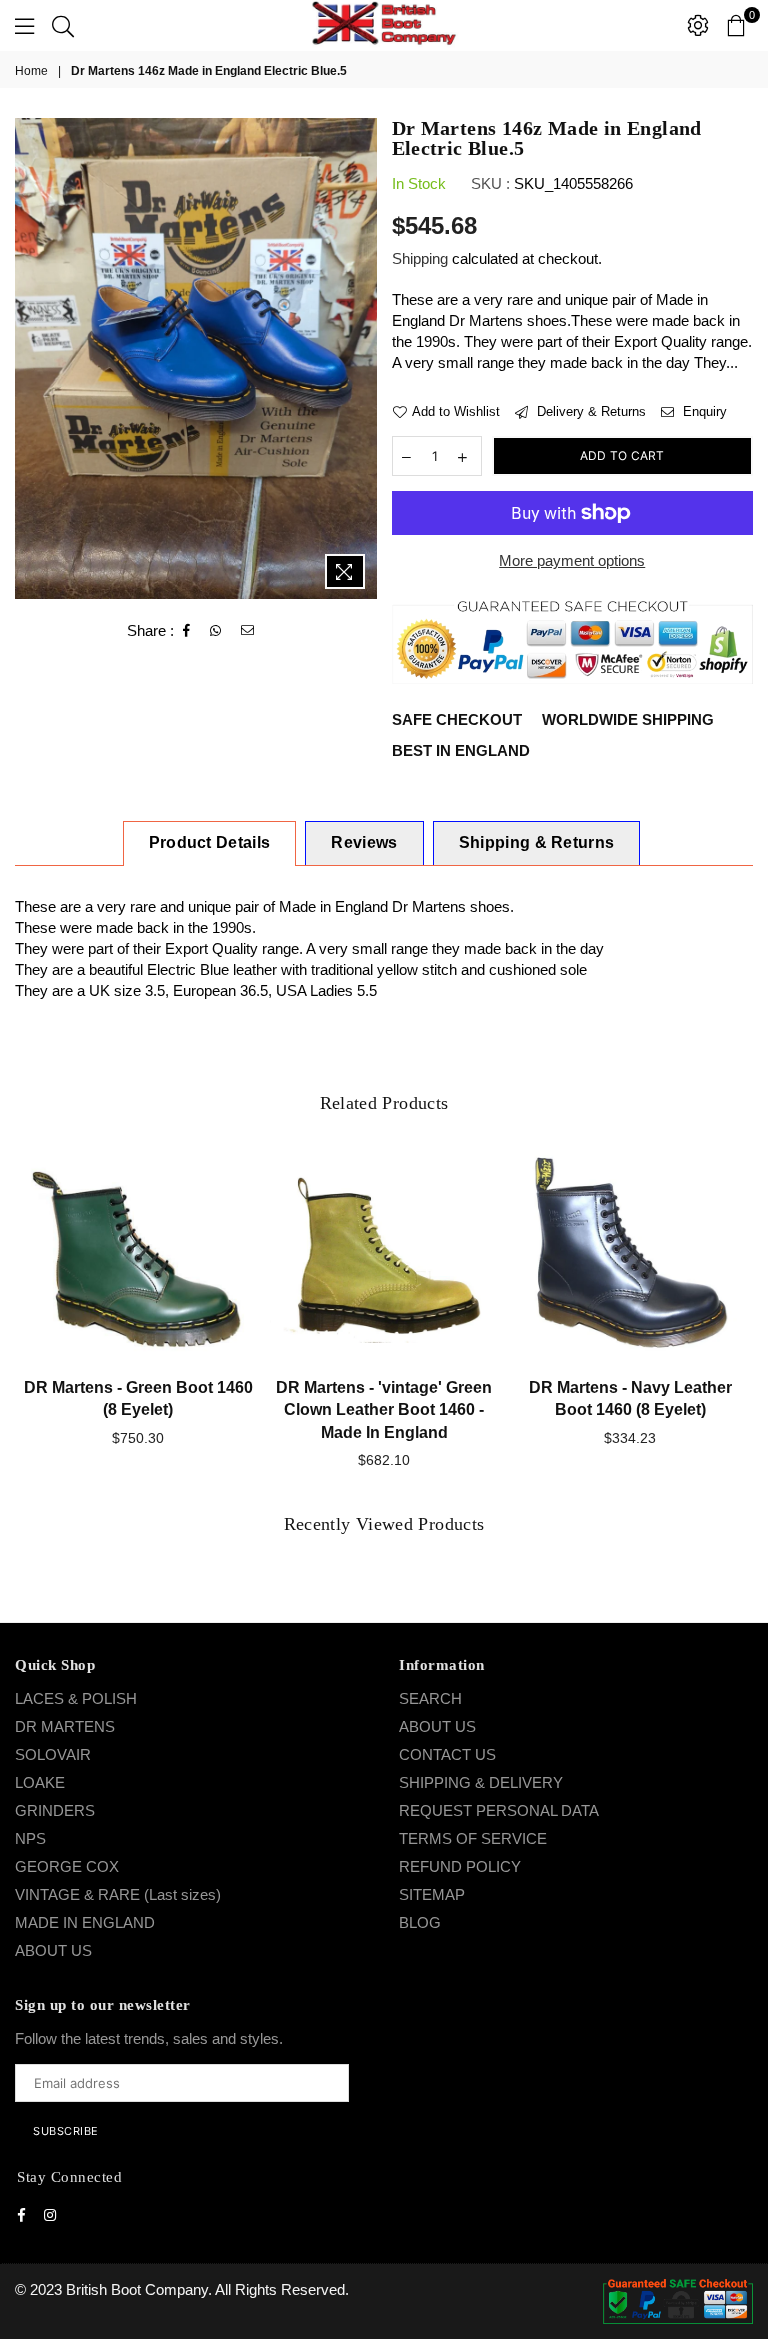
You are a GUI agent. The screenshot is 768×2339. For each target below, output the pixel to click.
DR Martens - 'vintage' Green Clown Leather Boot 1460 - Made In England (384, 1410)
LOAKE (40, 1782)
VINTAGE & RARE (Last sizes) (118, 1894)
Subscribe (66, 2131)
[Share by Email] (248, 631)
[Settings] (698, 25)
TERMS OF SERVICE (473, 1838)
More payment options (572, 560)
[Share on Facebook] (187, 631)
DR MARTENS (65, 1726)
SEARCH (430, 1698)
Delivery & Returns (589, 411)
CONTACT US (447, 1754)
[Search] (63, 25)
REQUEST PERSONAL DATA (499, 1810)
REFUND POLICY (460, 1866)
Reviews (364, 842)
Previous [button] (32, 1321)
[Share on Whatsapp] (216, 631)
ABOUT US (53, 1950)
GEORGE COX (67, 1866)
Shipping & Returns (537, 842)
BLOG (420, 1922)
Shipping (420, 258)
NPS (30, 1838)
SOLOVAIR (53, 1754)
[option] (196, 358)
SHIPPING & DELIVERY (481, 1782)
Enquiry (703, 411)
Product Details (210, 842)
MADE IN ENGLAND (85, 1922)
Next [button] (735, 1321)
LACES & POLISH (76, 1698)
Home (31, 71)
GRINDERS (55, 1810)
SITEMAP (432, 1894)
